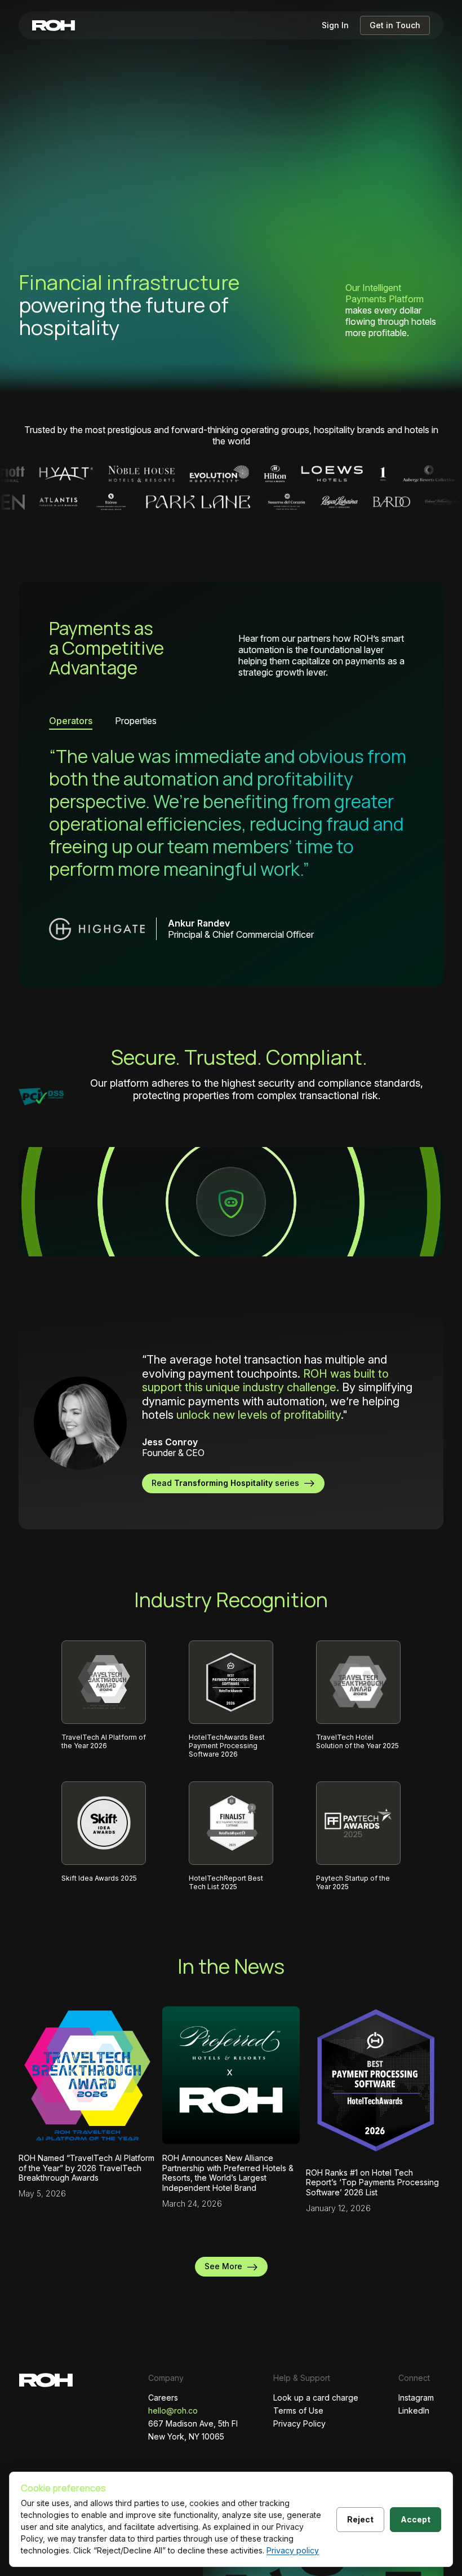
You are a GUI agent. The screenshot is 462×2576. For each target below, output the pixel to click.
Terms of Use (298, 2410)
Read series (228, 1483)
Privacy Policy (299, 2423)
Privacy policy (293, 2550)
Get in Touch (395, 25)
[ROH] (54, 25)
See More (226, 2266)
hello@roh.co (173, 2410)
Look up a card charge (316, 2398)
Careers (163, 2398)
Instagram (416, 2398)
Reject (360, 2519)
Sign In (335, 25)
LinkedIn (414, 2410)
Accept (416, 2519)
